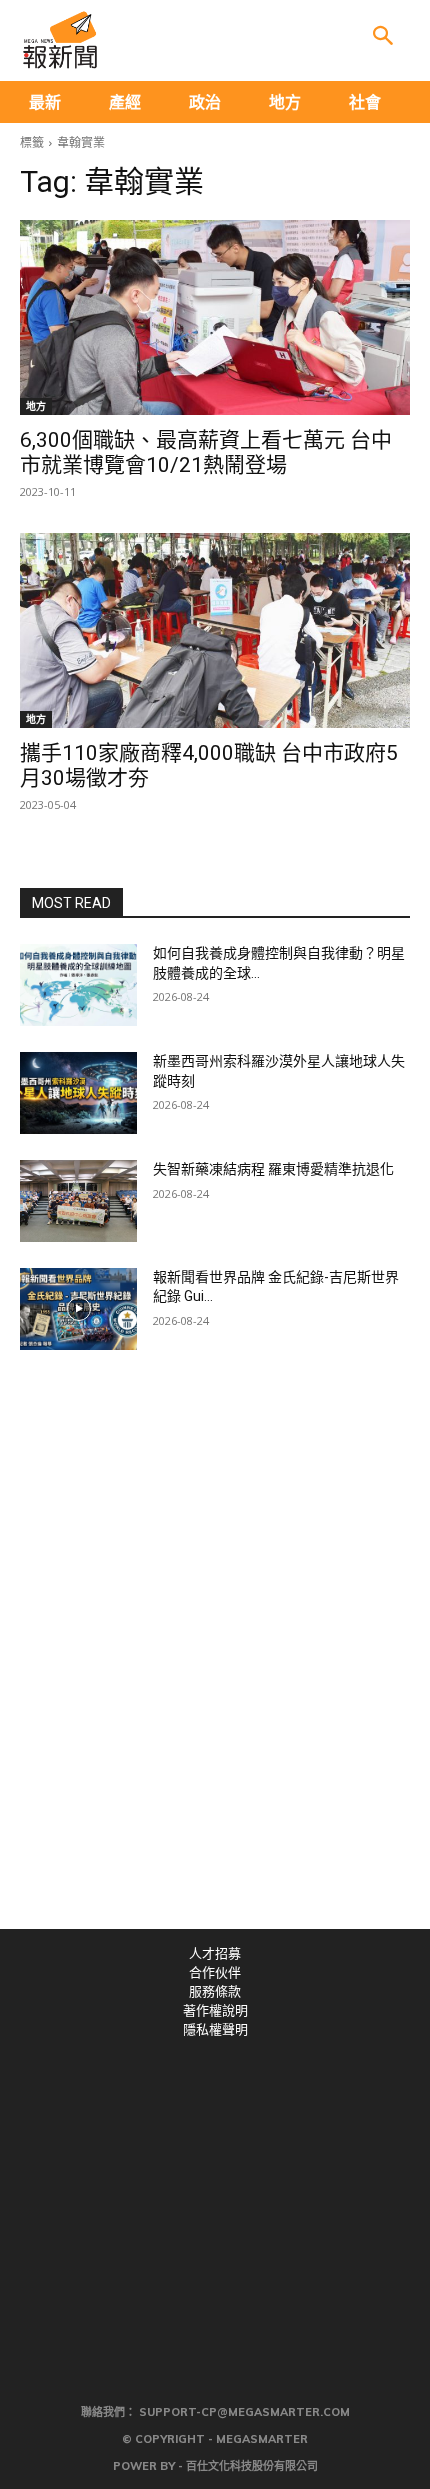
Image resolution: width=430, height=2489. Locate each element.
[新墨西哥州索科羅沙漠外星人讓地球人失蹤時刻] (78, 1093)
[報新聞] (60, 40)
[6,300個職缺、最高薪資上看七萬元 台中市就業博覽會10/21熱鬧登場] (215, 317)
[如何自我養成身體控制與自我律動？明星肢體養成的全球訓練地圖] (78, 985)
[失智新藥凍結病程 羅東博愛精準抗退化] (78, 1201)
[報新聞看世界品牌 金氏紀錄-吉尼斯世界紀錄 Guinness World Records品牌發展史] (78, 1309)
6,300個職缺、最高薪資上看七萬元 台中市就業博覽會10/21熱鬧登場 (206, 452)
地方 (36, 406)
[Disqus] (215, 1653)
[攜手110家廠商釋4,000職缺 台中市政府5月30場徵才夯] (215, 630)
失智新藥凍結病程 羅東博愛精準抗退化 (273, 1169)
